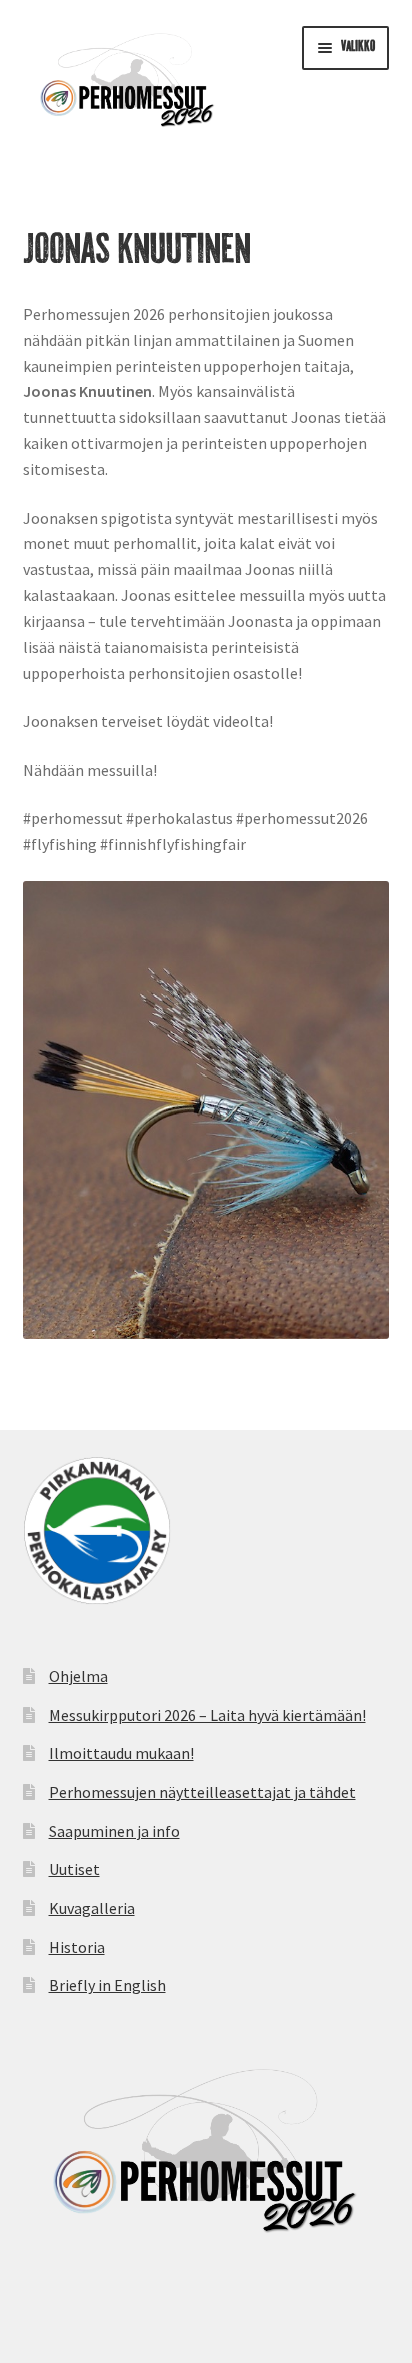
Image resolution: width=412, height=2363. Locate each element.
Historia (77, 1947)
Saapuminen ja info (114, 1831)
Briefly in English (107, 1985)
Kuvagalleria (92, 1908)
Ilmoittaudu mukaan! (121, 1753)
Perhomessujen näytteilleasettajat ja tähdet (202, 1792)
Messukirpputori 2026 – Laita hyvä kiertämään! (207, 1715)
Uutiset (74, 1869)
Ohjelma (78, 1676)
